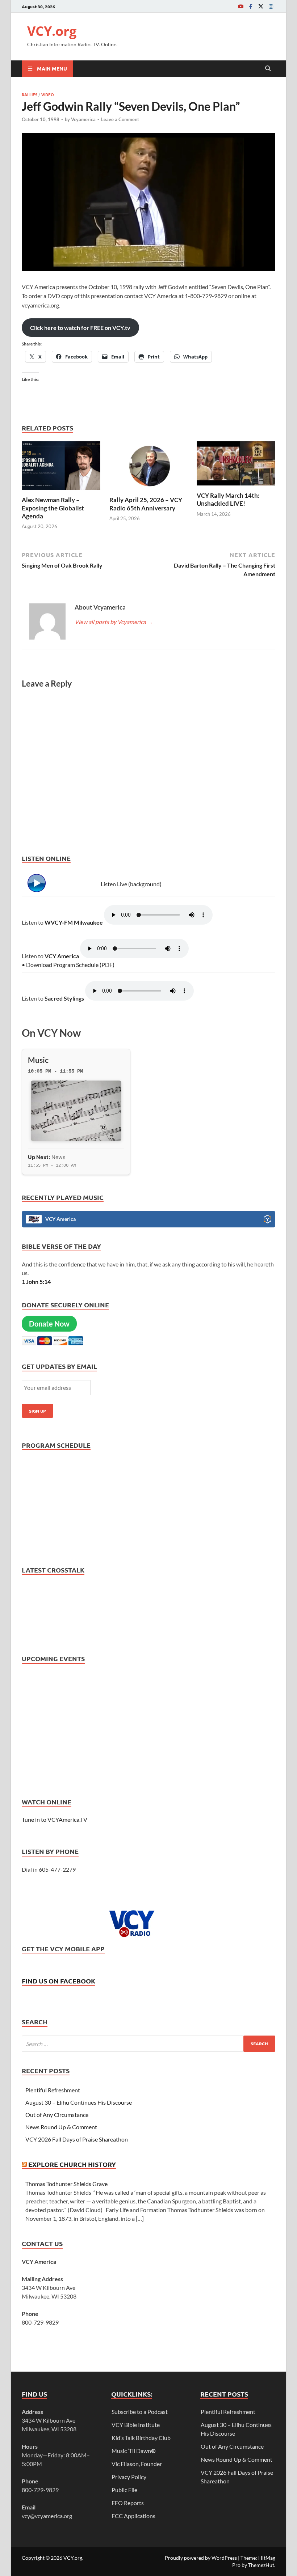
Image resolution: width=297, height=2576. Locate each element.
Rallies (30, 94)
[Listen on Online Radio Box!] (267, 1220)
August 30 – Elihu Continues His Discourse (79, 2102)
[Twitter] (261, 6)
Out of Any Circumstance (57, 2115)
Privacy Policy (129, 2477)
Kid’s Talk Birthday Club (141, 2438)
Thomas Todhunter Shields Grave (66, 2184)
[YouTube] (240, 6)
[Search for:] (148, 2044)
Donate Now (49, 1324)
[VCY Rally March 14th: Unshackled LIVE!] (236, 466)
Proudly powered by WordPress (201, 2558)
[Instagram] (271, 6)
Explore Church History (72, 2164)
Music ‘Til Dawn (134, 2451)
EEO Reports (128, 2503)
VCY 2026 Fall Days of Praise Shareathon (77, 2139)
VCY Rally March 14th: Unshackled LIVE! (228, 499)
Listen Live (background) (131, 884)
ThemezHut (261, 2565)
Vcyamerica (83, 119)
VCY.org (52, 31)
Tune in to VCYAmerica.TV (55, 1819)
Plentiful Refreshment (53, 2090)
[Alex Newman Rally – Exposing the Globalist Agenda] (61, 468)
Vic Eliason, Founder (137, 2464)
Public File (124, 2490)
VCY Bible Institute (136, 2425)
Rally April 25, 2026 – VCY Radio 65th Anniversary (146, 504)
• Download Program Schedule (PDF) (68, 965)
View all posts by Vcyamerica (114, 622)
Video (48, 94)
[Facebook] (251, 6)
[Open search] (268, 69)
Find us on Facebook (58, 1981)
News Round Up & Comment (61, 2127)
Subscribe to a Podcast (140, 2412)
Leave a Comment (120, 119)
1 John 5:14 (36, 1281)
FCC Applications (133, 2516)
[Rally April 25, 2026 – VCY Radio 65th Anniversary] (149, 468)
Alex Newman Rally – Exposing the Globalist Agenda (53, 508)
